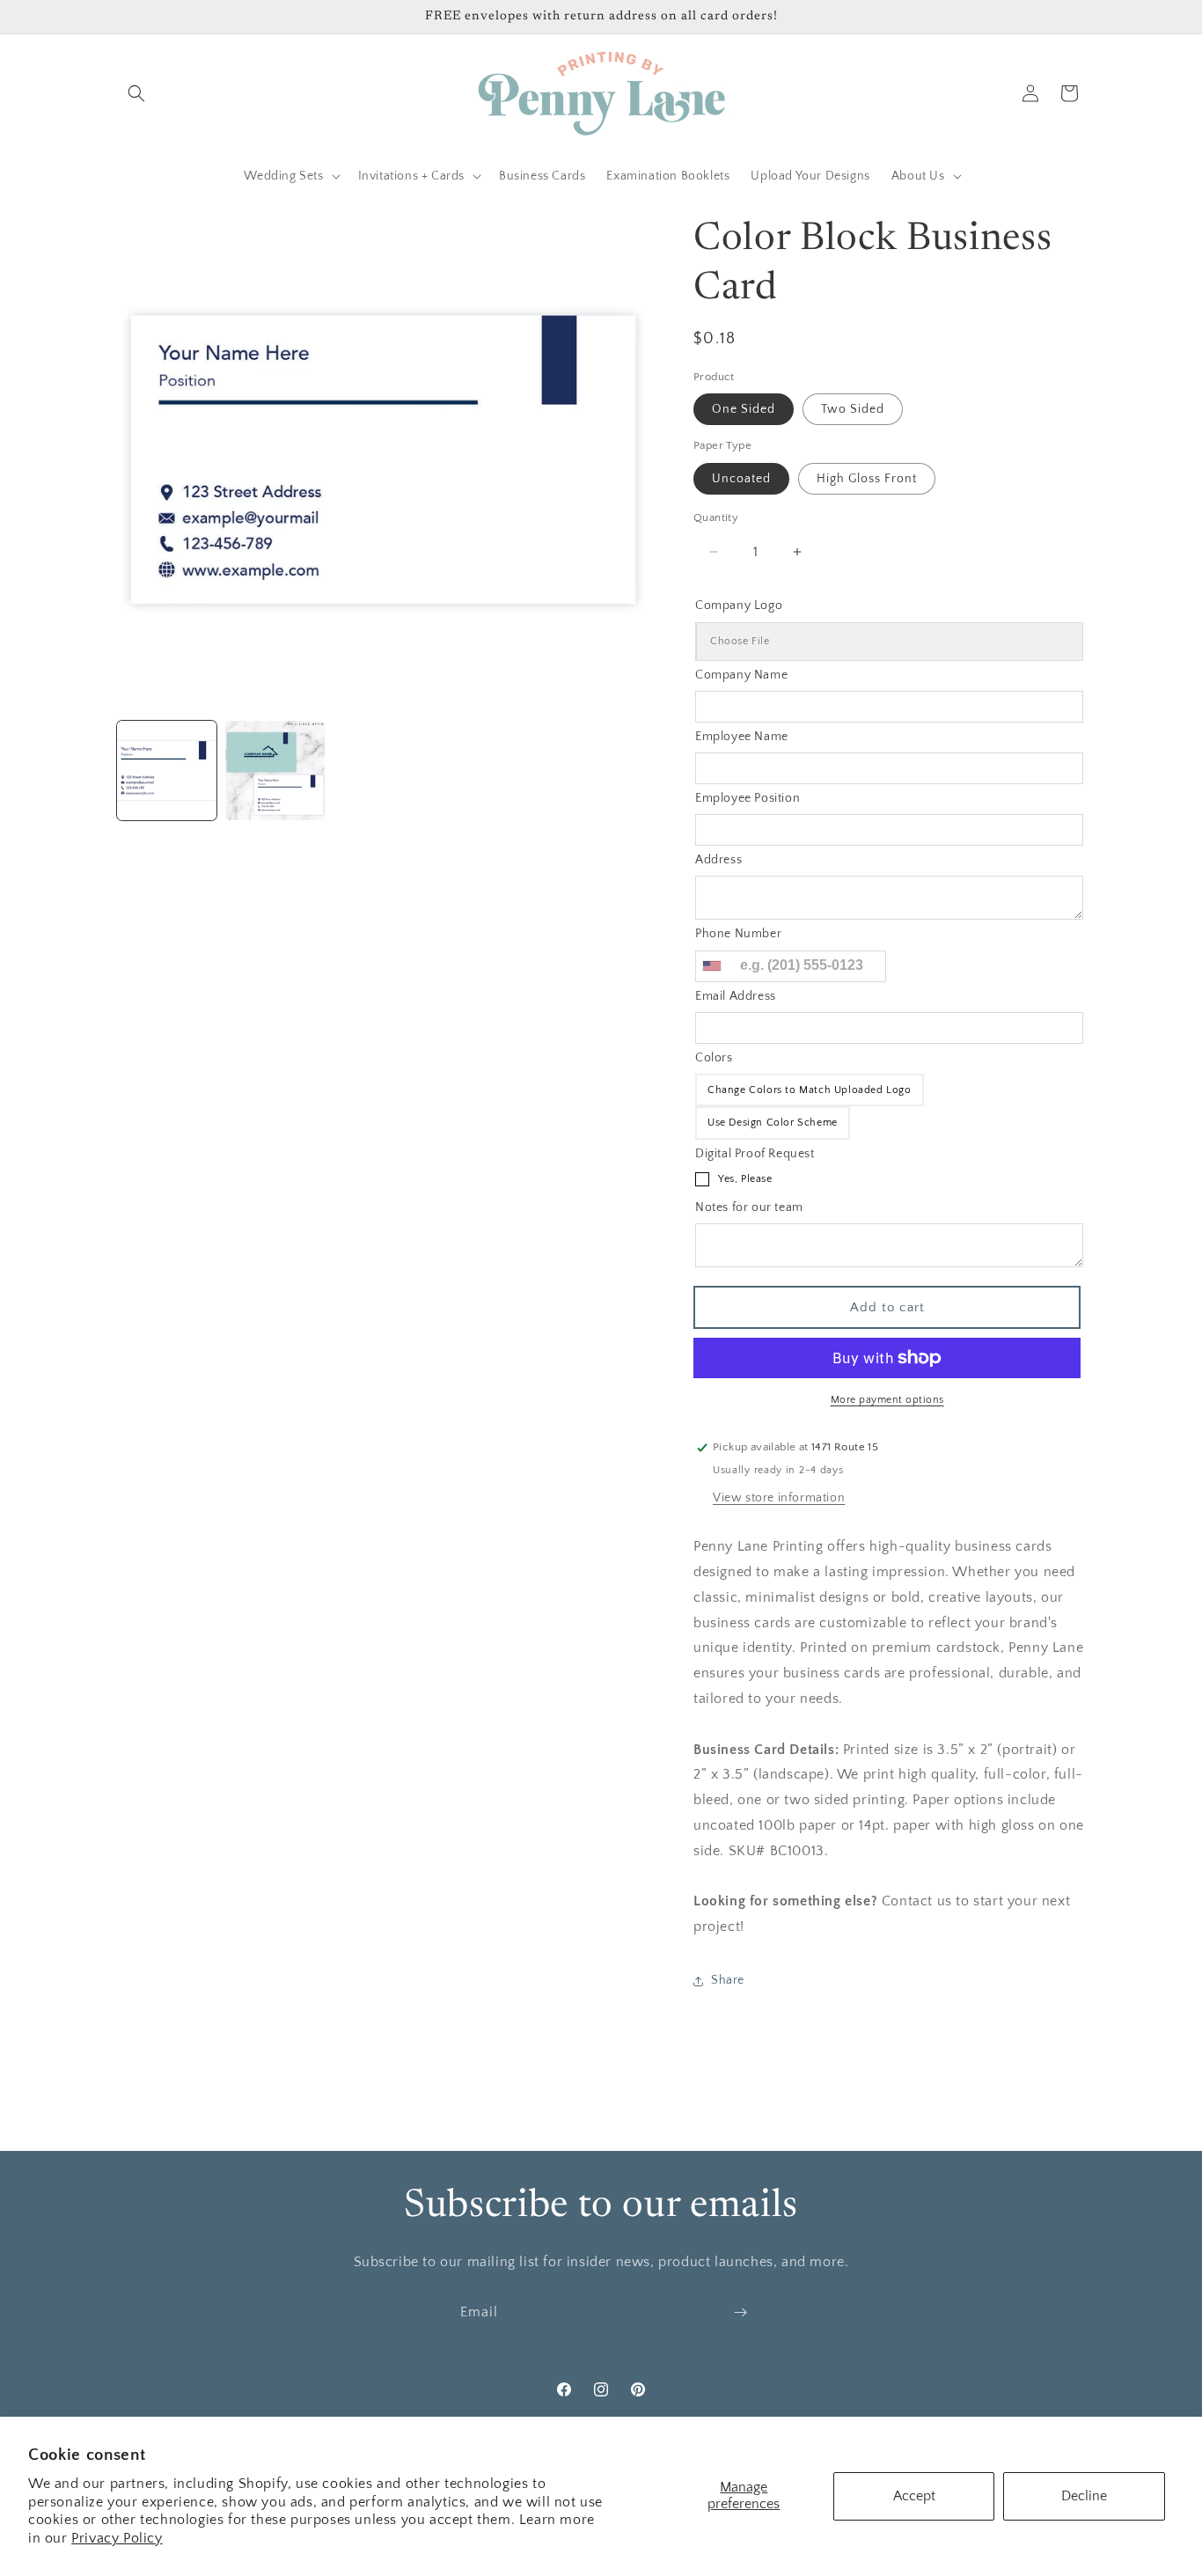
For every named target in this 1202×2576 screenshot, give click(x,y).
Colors (714, 1058)
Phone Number (738, 934)
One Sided (744, 409)
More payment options (887, 1400)
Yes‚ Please (745, 1179)
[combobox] (711, 966)
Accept (914, 2496)
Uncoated (741, 479)
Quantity (716, 517)
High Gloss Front (867, 479)
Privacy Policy (117, 2538)
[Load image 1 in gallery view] (167, 771)
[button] (136, 93)
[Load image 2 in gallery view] (275, 771)
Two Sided (853, 409)
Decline (1084, 2496)
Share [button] (728, 1980)
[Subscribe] (740, 2312)
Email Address (736, 996)
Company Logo (739, 605)
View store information (779, 1498)
